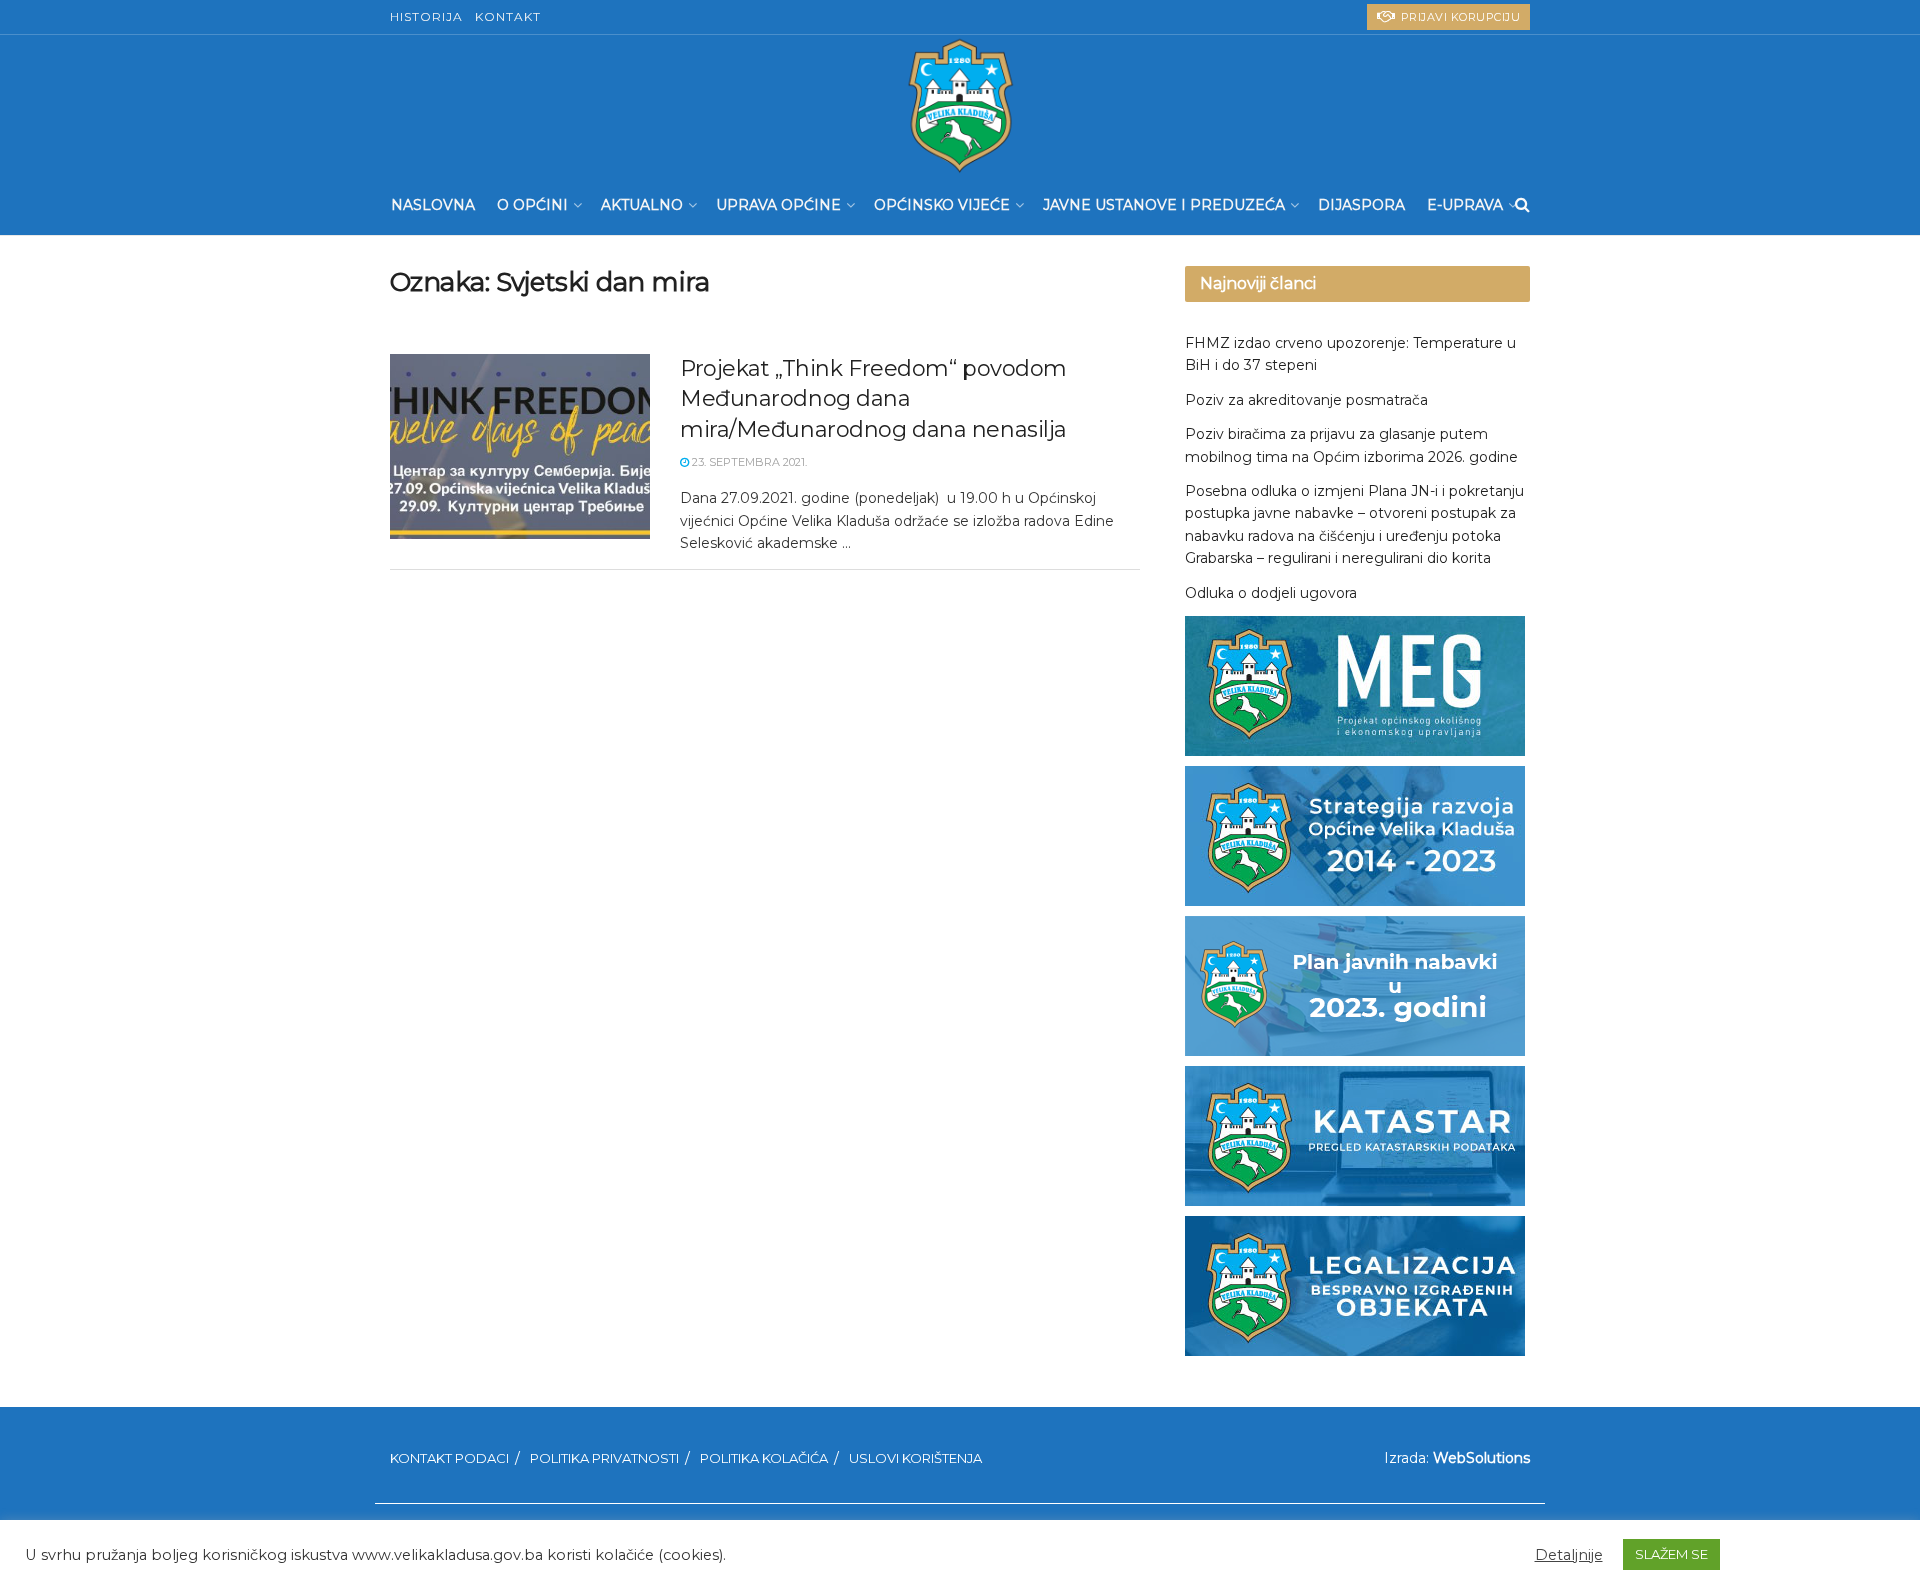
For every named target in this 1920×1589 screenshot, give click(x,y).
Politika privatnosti (604, 1458)
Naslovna (433, 205)
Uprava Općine (778, 205)
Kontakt (508, 16)
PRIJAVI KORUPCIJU (1458, 17)
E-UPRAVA (1465, 205)
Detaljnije (1569, 1555)
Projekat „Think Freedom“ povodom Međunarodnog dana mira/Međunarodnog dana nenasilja (873, 399)
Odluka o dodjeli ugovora (1271, 593)
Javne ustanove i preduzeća (1164, 205)
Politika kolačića (764, 1458)
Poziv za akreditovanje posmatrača (1306, 400)
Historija (426, 16)
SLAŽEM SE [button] (1671, 1554)
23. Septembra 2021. (748, 462)
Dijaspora (1361, 205)
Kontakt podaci (449, 1458)
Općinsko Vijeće (942, 205)
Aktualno (642, 205)
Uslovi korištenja (915, 1458)
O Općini (532, 205)
